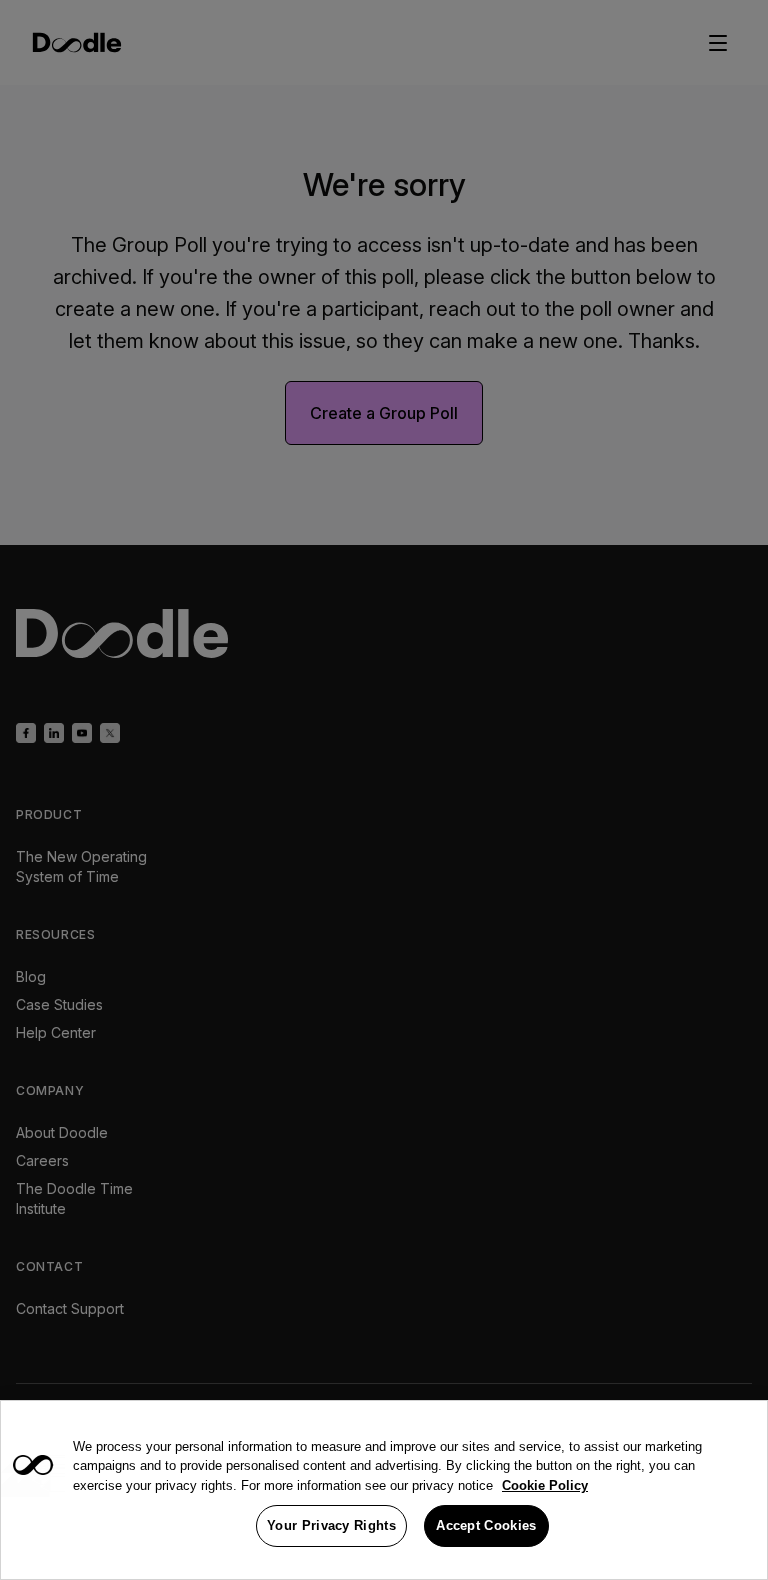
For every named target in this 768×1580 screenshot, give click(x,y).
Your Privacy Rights (331, 1525)
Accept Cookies (486, 1525)
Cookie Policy (545, 1485)
